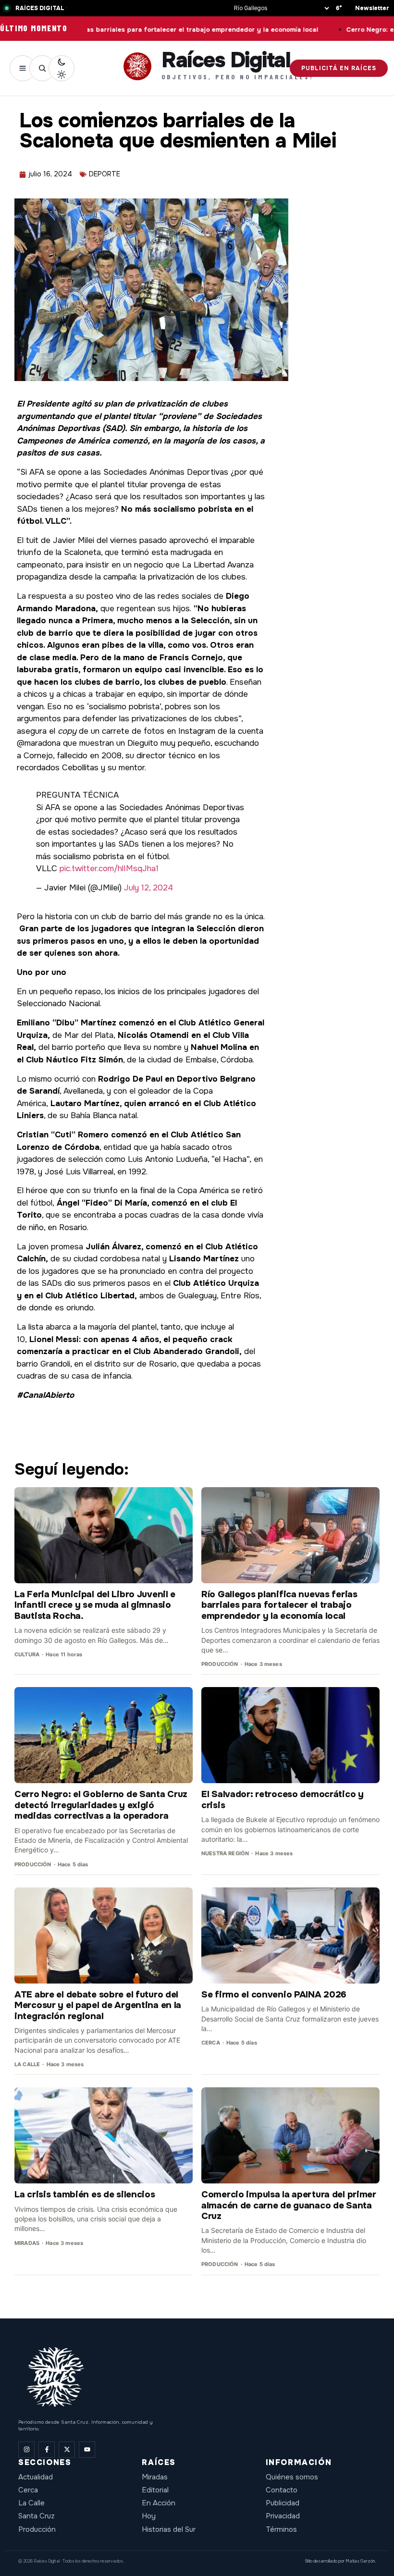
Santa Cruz (37, 2516)
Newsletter (372, 8)
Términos (281, 2529)
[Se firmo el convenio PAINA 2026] (290, 1935)
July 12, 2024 (148, 888)
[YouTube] (87, 2450)
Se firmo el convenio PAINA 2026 (274, 1995)
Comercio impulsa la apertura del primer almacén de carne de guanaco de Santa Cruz (289, 2205)
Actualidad (36, 2477)
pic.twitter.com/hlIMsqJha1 (109, 869)
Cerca (28, 2490)
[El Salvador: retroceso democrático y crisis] (290, 1735)
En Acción (159, 2503)
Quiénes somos (292, 2477)
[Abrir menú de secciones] (23, 68)
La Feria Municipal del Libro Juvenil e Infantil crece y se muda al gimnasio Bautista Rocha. (95, 1605)
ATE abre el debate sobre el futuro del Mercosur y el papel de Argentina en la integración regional (98, 2005)
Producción (37, 2529)
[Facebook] (47, 2450)
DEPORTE (105, 174)
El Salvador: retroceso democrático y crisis (283, 1800)
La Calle (31, 2503)
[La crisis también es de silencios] (104, 2135)
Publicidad (283, 2503)
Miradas (155, 2477)
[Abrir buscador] (42, 68)
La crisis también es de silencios (85, 2194)
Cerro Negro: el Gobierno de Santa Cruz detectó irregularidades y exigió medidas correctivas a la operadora (101, 1805)
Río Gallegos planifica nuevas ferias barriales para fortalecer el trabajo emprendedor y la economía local (279, 1605)
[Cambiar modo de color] (62, 68)
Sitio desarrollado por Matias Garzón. (340, 2561)
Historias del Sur (169, 2529)
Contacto (282, 2490)
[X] (67, 2450)
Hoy (149, 2516)
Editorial (155, 2490)
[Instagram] (26, 2450)
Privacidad (283, 2516)
